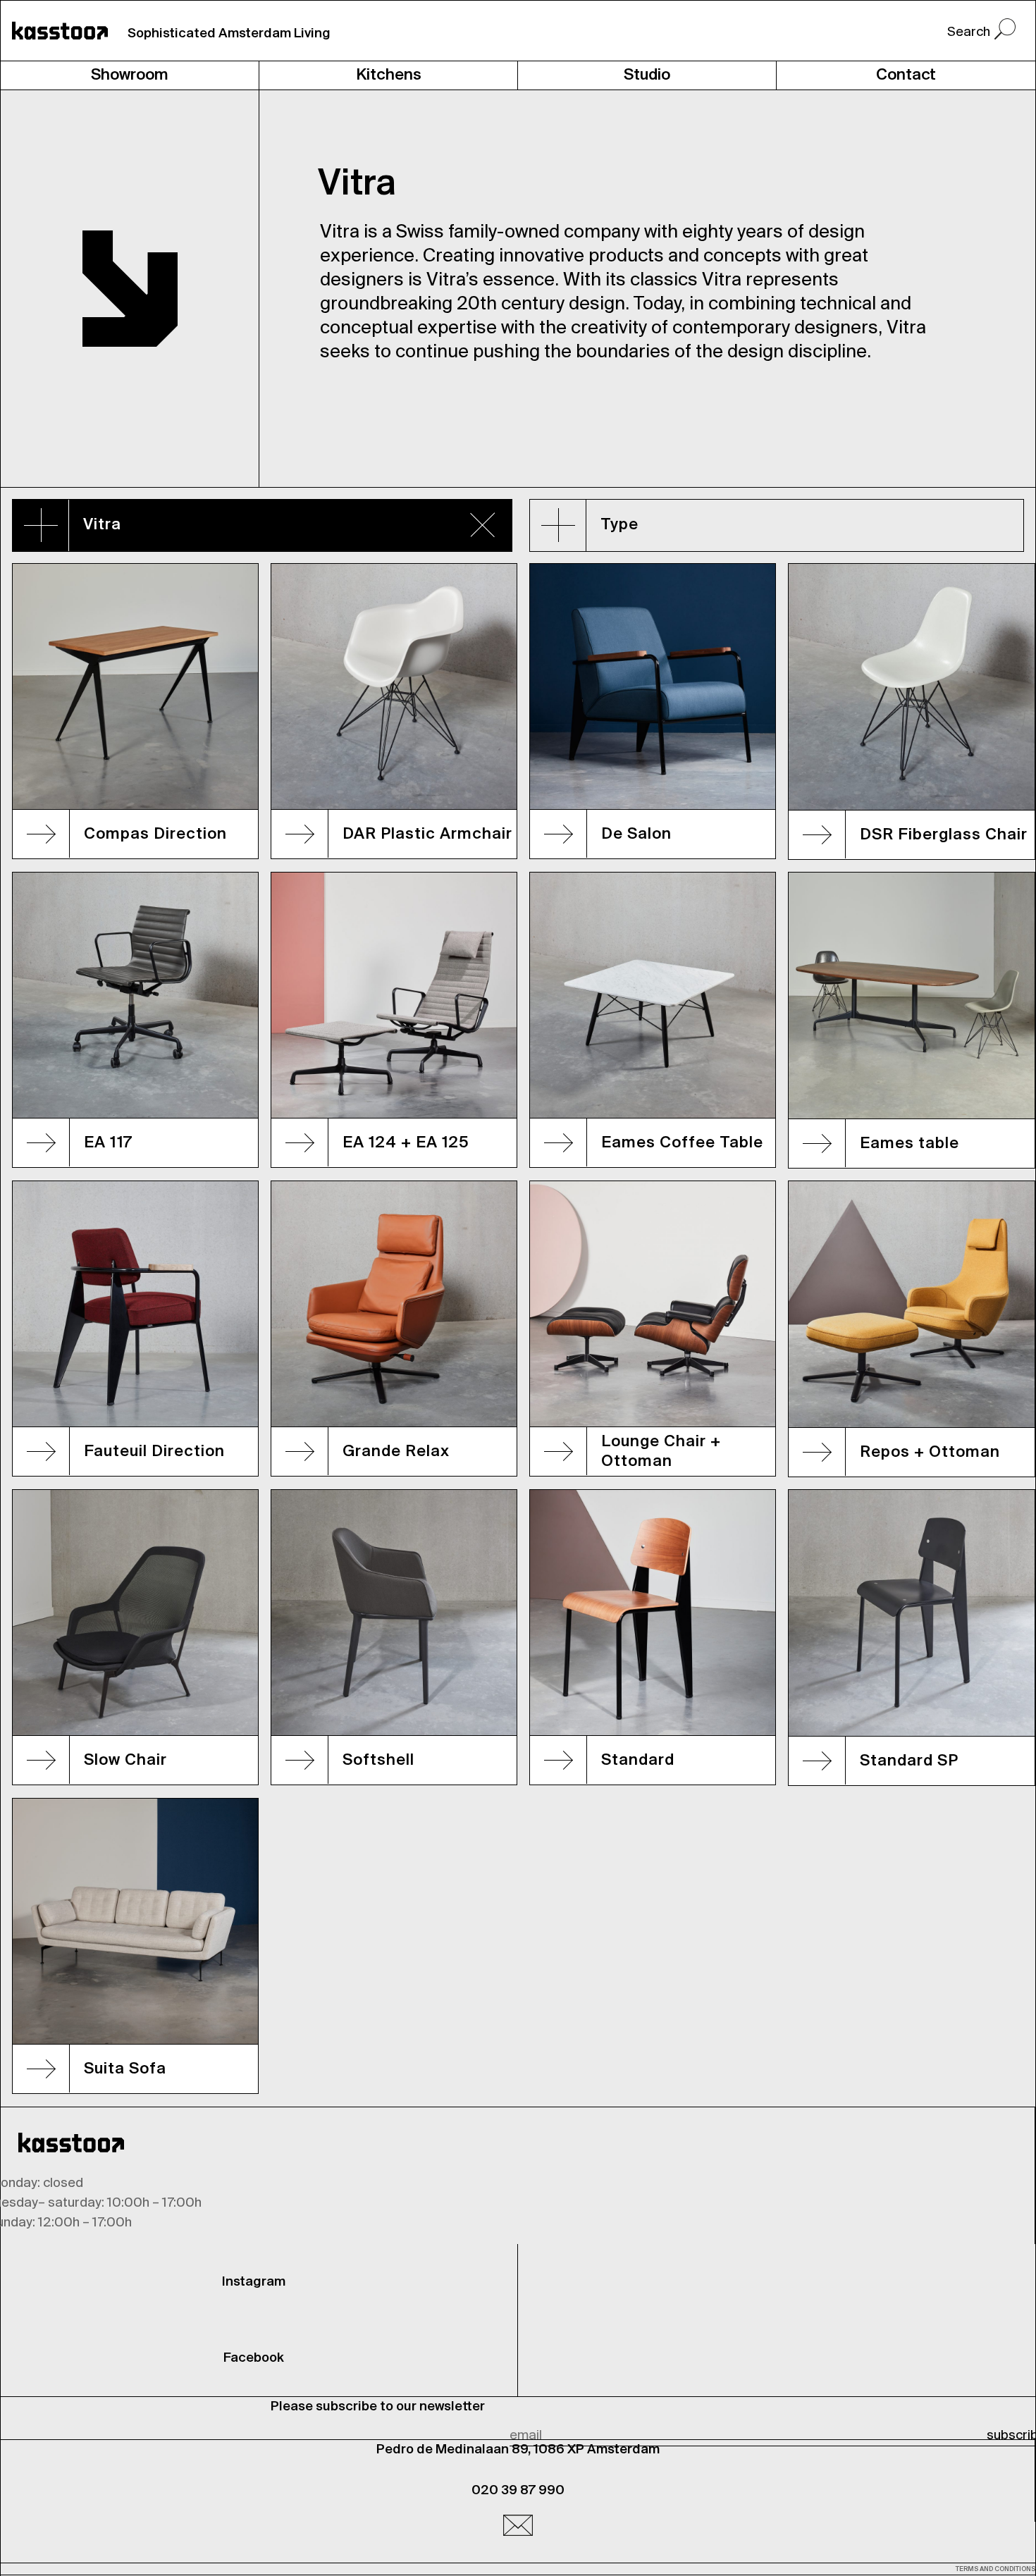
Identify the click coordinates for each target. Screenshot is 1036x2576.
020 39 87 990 (518, 2491)
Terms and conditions (995, 2569)
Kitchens (389, 75)
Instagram (254, 2282)
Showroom (130, 75)
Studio (647, 75)
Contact (906, 75)
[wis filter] (483, 524)
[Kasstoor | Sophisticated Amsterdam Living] (60, 31)
